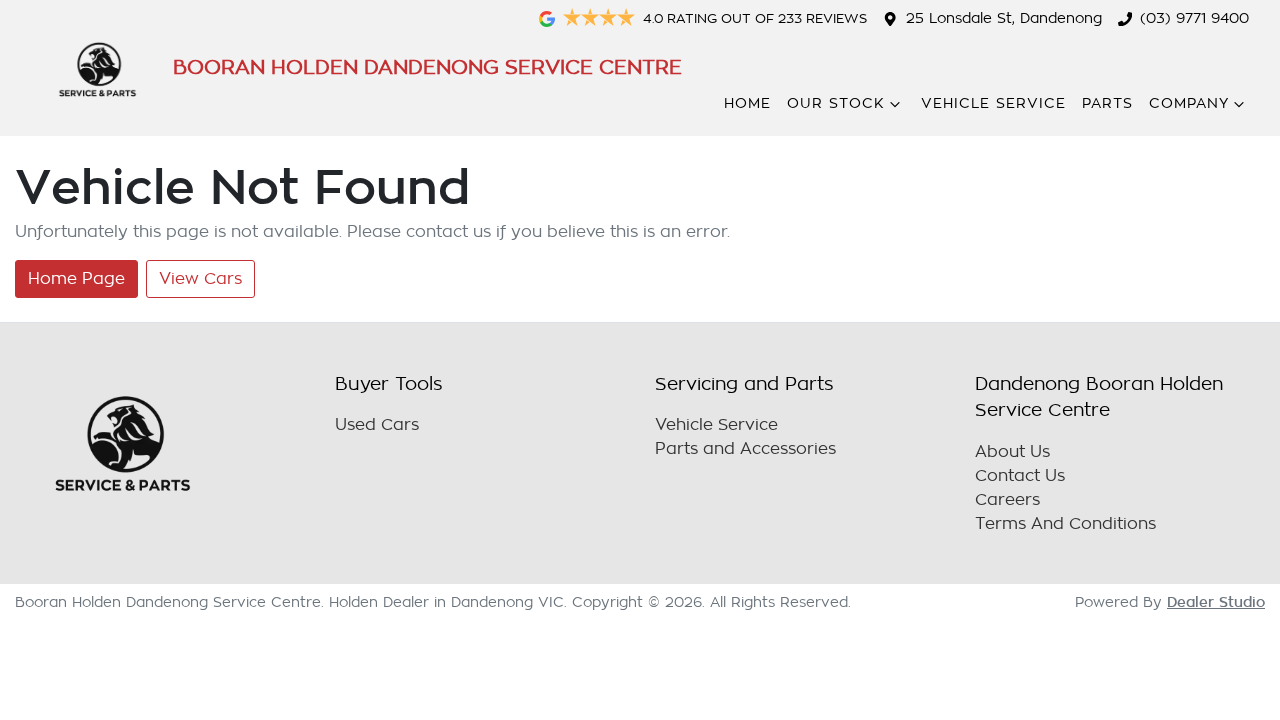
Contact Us (1020, 476)
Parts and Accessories (745, 449)
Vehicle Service (993, 103)
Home (747, 103)
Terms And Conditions (1065, 524)
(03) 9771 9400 (1194, 18)
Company (1189, 103)
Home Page (76, 279)
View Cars (200, 279)
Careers (1007, 500)
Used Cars (377, 425)
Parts (1107, 103)
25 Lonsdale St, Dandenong (1004, 18)
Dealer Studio (1216, 602)
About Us (1012, 452)
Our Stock (836, 103)
